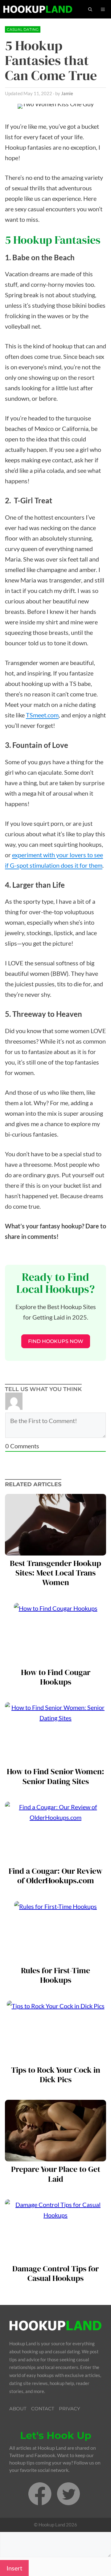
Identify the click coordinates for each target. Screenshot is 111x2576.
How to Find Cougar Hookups (56, 1677)
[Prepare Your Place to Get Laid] (55, 2156)
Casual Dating (23, 29)
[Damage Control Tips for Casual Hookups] (55, 2256)
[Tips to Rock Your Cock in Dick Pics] (56, 2057)
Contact (43, 2409)
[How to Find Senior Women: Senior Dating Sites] (55, 1759)
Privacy (70, 2409)
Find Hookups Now (56, 1341)
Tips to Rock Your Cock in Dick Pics (56, 2075)
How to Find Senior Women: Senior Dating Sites (55, 1776)
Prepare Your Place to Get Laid (56, 2174)
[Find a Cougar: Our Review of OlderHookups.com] (55, 1858)
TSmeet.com (42, 715)
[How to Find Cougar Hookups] (56, 1659)
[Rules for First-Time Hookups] (55, 1957)
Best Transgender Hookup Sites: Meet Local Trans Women (55, 1573)
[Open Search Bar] (90, 9)
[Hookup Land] (38, 9)
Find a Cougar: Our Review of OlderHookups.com (55, 1876)
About (18, 2409)
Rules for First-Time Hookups (55, 1975)
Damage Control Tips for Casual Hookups (55, 2274)
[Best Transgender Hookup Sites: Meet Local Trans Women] (55, 1550)
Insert (14, 2568)
